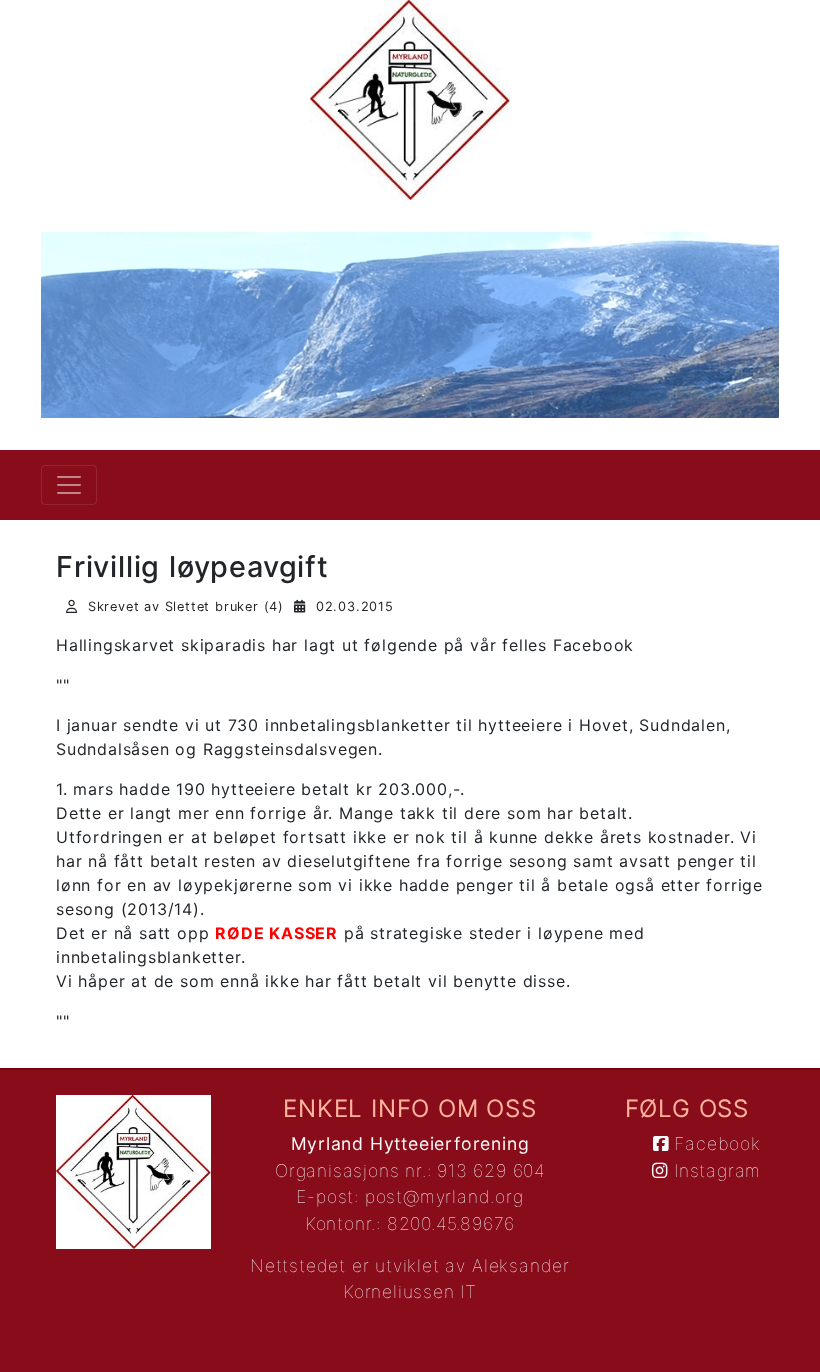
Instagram (714, 1170)
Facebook (715, 1143)
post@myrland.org (444, 1196)
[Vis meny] (69, 485)
